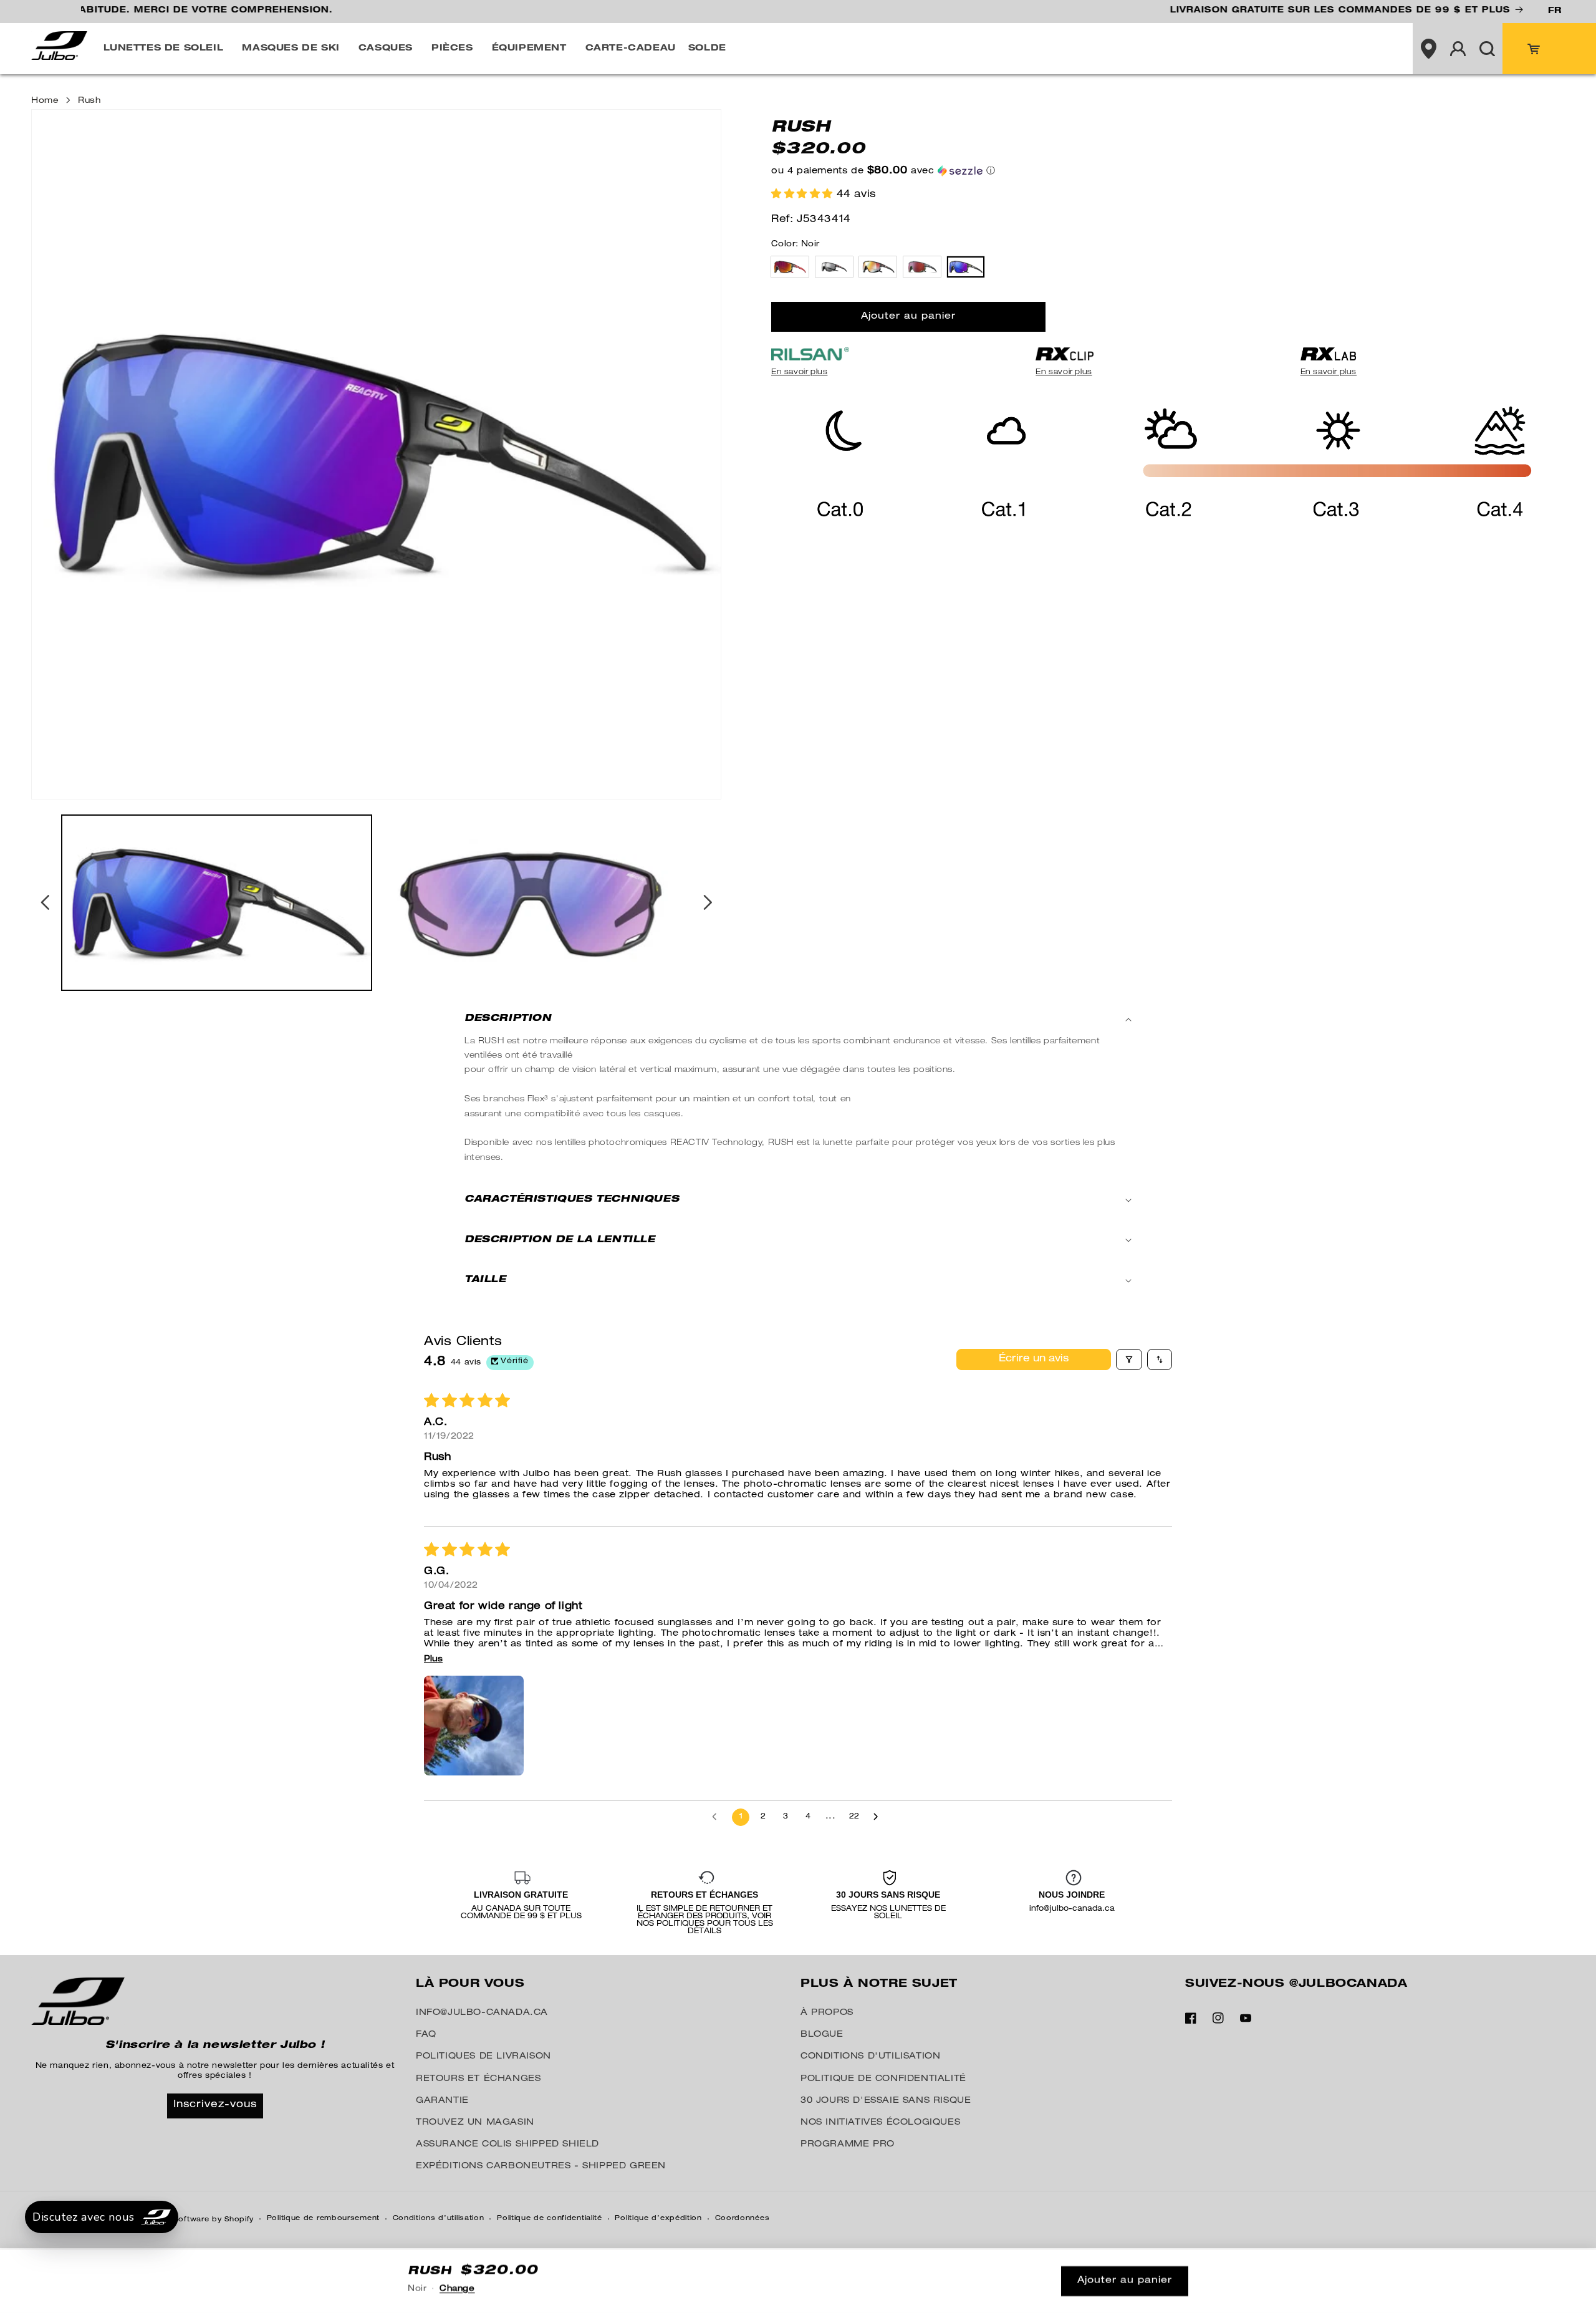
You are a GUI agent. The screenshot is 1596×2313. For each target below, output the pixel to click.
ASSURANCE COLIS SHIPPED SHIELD (507, 2145)
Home (45, 101)
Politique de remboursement (323, 2219)
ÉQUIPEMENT (529, 49)
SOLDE (707, 49)
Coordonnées (743, 2219)
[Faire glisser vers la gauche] (45, 902)
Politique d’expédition (658, 2219)
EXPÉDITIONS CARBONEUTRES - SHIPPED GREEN (541, 2166)
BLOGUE (822, 2035)
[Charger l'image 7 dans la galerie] (533, 903)
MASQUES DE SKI (291, 49)
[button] (167, 49)
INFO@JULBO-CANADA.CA (482, 2013)
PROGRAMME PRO (848, 2145)
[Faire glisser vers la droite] (708, 902)
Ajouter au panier (1125, 2281)
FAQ (426, 2035)
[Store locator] (1428, 49)
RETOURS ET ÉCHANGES (478, 2079)
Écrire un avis (1034, 1359)
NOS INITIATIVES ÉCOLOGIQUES (880, 2123)
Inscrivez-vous (215, 2105)
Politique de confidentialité (550, 2219)
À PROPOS (827, 2013)
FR (1555, 11)
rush (89, 101)
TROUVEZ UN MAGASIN (475, 2123)
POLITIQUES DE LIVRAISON (483, 2057)
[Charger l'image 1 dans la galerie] (217, 903)
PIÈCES (452, 49)
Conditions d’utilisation (439, 2219)
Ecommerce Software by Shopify (189, 2220)
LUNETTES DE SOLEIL (164, 49)
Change (457, 2290)
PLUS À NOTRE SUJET (879, 1984)
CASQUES (386, 49)
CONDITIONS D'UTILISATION (870, 2057)
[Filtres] (1129, 1359)
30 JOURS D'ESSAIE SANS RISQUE (886, 2101)
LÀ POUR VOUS (470, 1984)
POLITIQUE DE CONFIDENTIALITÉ (883, 2079)
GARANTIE (442, 2101)
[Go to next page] (879, 1817)
